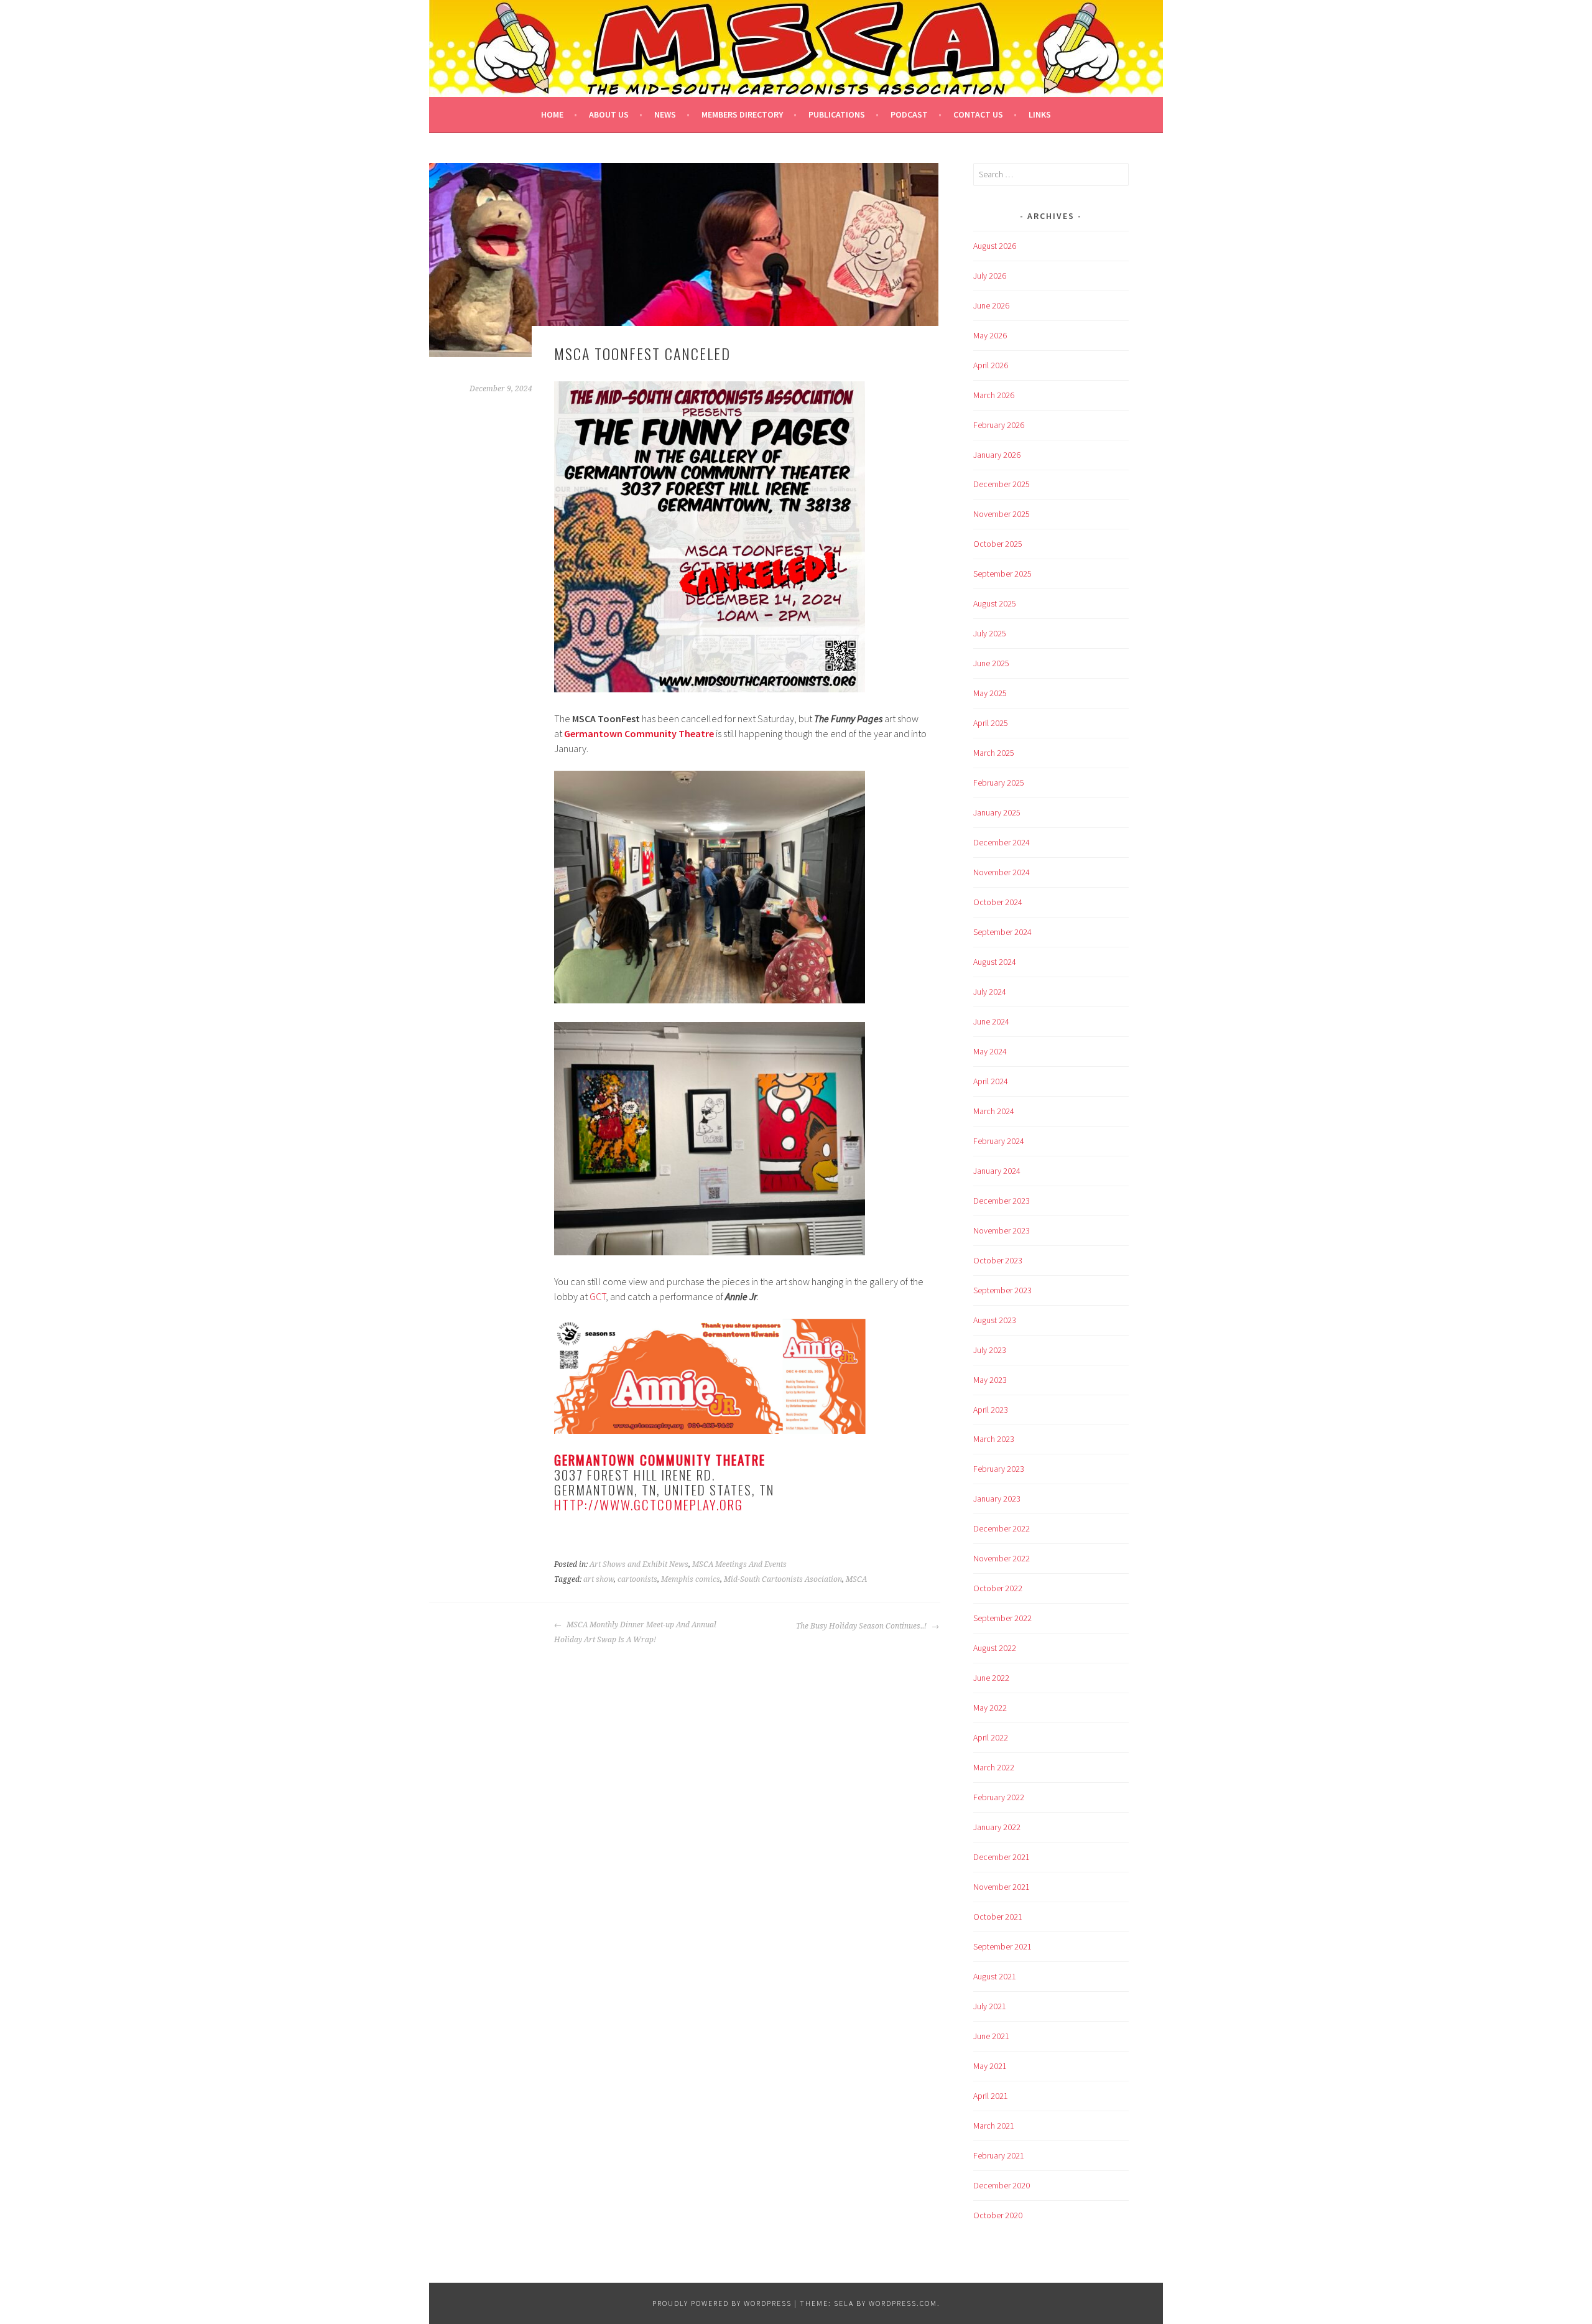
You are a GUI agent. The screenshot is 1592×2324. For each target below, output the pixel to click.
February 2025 (999, 783)
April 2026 (991, 365)
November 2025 (1002, 514)
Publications (837, 114)
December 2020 (1002, 2185)
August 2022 (995, 1648)
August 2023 (995, 1320)
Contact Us (978, 114)
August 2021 (995, 1976)
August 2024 (995, 962)
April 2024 (991, 1081)
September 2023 (1002, 1290)
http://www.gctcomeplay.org (649, 1504)
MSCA (856, 1579)
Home (552, 114)
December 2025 (1002, 484)
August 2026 (995, 246)
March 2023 (994, 1439)
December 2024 (1002, 842)
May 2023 (990, 1380)
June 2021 (991, 2036)
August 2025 (995, 603)
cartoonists (637, 1579)
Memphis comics (691, 1579)
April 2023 (991, 1410)
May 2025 (990, 693)
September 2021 (1002, 1946)
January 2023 (997, 1499)
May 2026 (990, 335)
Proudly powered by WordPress (722, 2303)
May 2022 (990, 1708)
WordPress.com (903, 2303)
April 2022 (991, 1737)
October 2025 (998, 544)
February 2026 (999, 425)
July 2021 (990, 2006)
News (665, 114)
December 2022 (1002, 1528)
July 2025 (990, 633)
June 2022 (991, 1678)
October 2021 (998, 1917)
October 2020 (998, 2215)
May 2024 (990, 1051)
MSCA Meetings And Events (739, 1564)
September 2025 (1002, 574)
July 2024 (990, 992)
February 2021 (999, 2155)
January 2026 (997, 455)
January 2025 (997, 812)
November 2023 (1002, 1230)
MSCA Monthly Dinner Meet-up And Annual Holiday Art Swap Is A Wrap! (635, 1632)
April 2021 (991, 2096)
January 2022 (997, 1827)
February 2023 (999, 1469)
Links (1040, 114)
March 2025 (994, 753)
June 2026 (991, 305)
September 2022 (1002, 1618)
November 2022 (1002, 1558)
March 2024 (994, 1111)
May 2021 (990, 2066)
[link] (639, 733)
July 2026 (990, 276)
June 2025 (991, 663)
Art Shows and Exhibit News (639, 1564)
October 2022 (998, 1588)
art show (599, 1579)
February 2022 (999, 1797)
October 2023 (998, 1260)
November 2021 (1002, 1887)
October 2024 (998, 902)
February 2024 (999, 1141)
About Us (609, 114)
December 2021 (1002, 1857)
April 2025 (991, 723)
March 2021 (994, 2126)
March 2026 (994, 395)
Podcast (909, 114)
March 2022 (994, 1767)
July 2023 (990, 1350)
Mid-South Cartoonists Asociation (783, 1579)
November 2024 (1002, 872)
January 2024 (997, 1171)
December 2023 (1002, 1201)
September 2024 (1002, 932)
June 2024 (991, 1021)
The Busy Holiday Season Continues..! (862, 1626)
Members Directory (742, 114)
